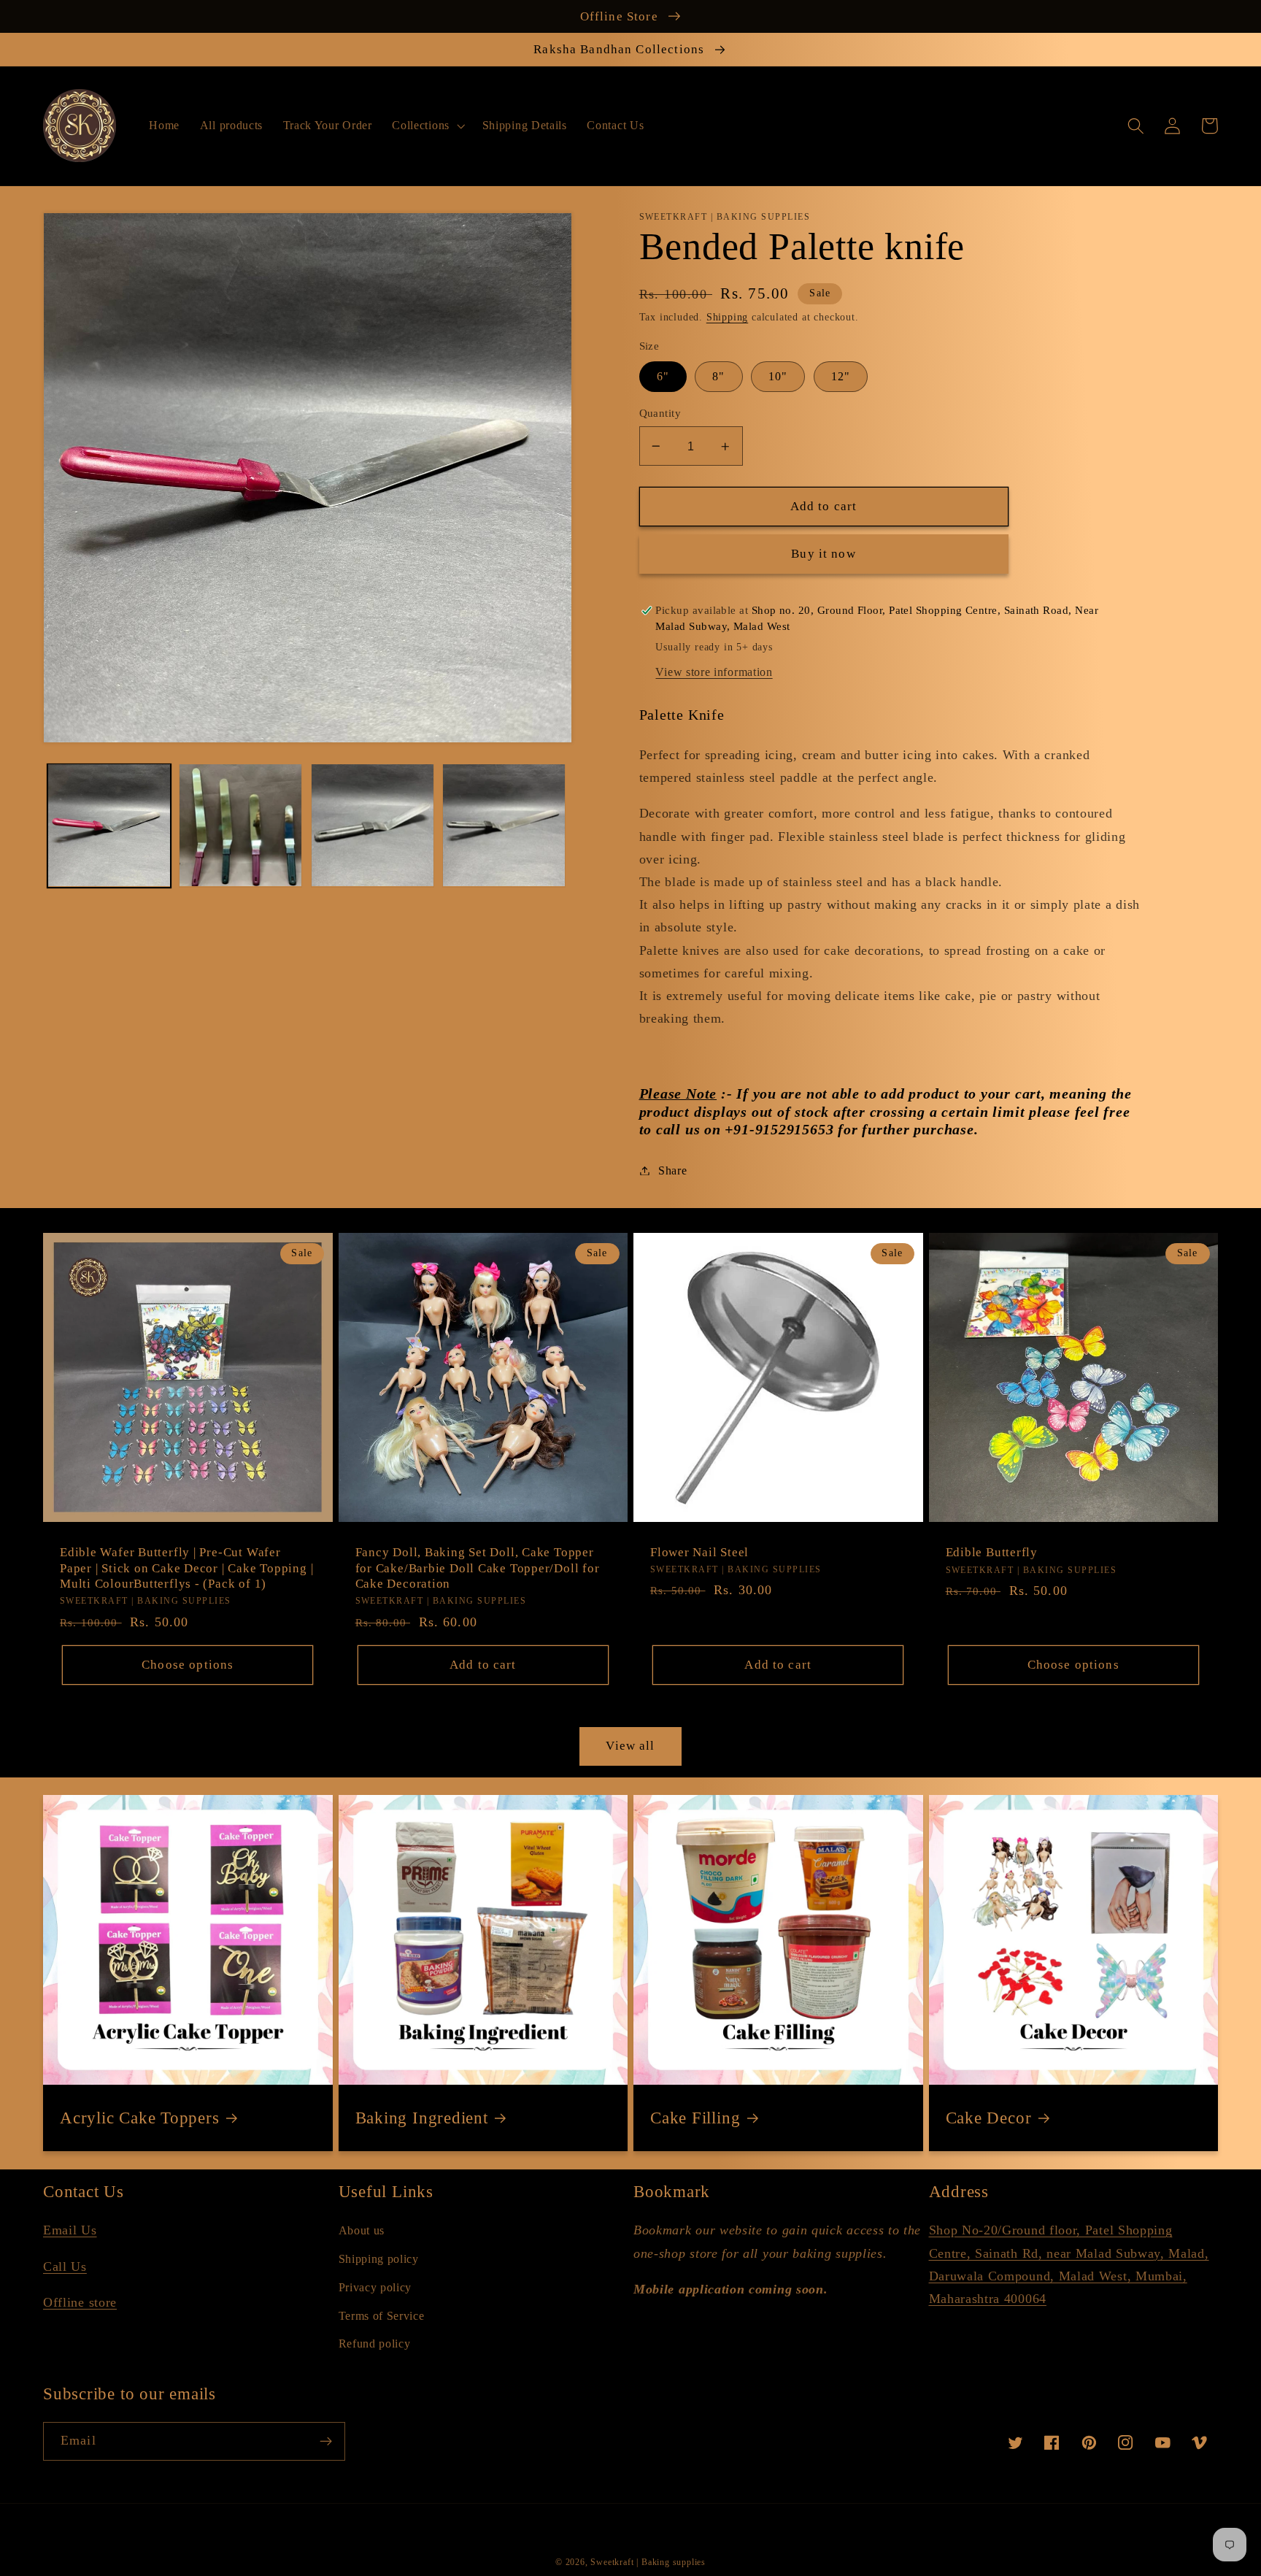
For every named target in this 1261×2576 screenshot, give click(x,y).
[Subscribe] (326, 2442)
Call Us (65, 2267)
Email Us (70, 2230)
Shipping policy (379, 2259)
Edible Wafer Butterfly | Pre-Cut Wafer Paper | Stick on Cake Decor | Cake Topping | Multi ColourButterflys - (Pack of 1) (186, 1568)
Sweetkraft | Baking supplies (648, 2562)
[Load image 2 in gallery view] (240, 825)
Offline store (80, 2302)
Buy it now (824, 554)
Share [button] (672, 1170)
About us (362, 2230)
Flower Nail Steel (699, 1552)
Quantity (660, 413)
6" (663, 376)
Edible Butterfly (992, 1552)
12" (841, 376)
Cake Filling (695, 2118)
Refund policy (375, 2344)
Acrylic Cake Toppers (140, 2118)
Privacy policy (375, 2287)
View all (630, 1746)
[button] (427, 126)
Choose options (188, 1665)
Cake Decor (989, 2118)
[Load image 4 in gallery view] (504, 825)
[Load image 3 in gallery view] (373, 825)
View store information (714, 672)
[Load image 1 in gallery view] (109, 825)
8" (718, 376)
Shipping (727, 317)
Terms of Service (382, 2316)
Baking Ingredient (422, 2118)
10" (778, 376)
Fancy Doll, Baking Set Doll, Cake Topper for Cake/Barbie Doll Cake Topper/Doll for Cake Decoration (478, 1568)
